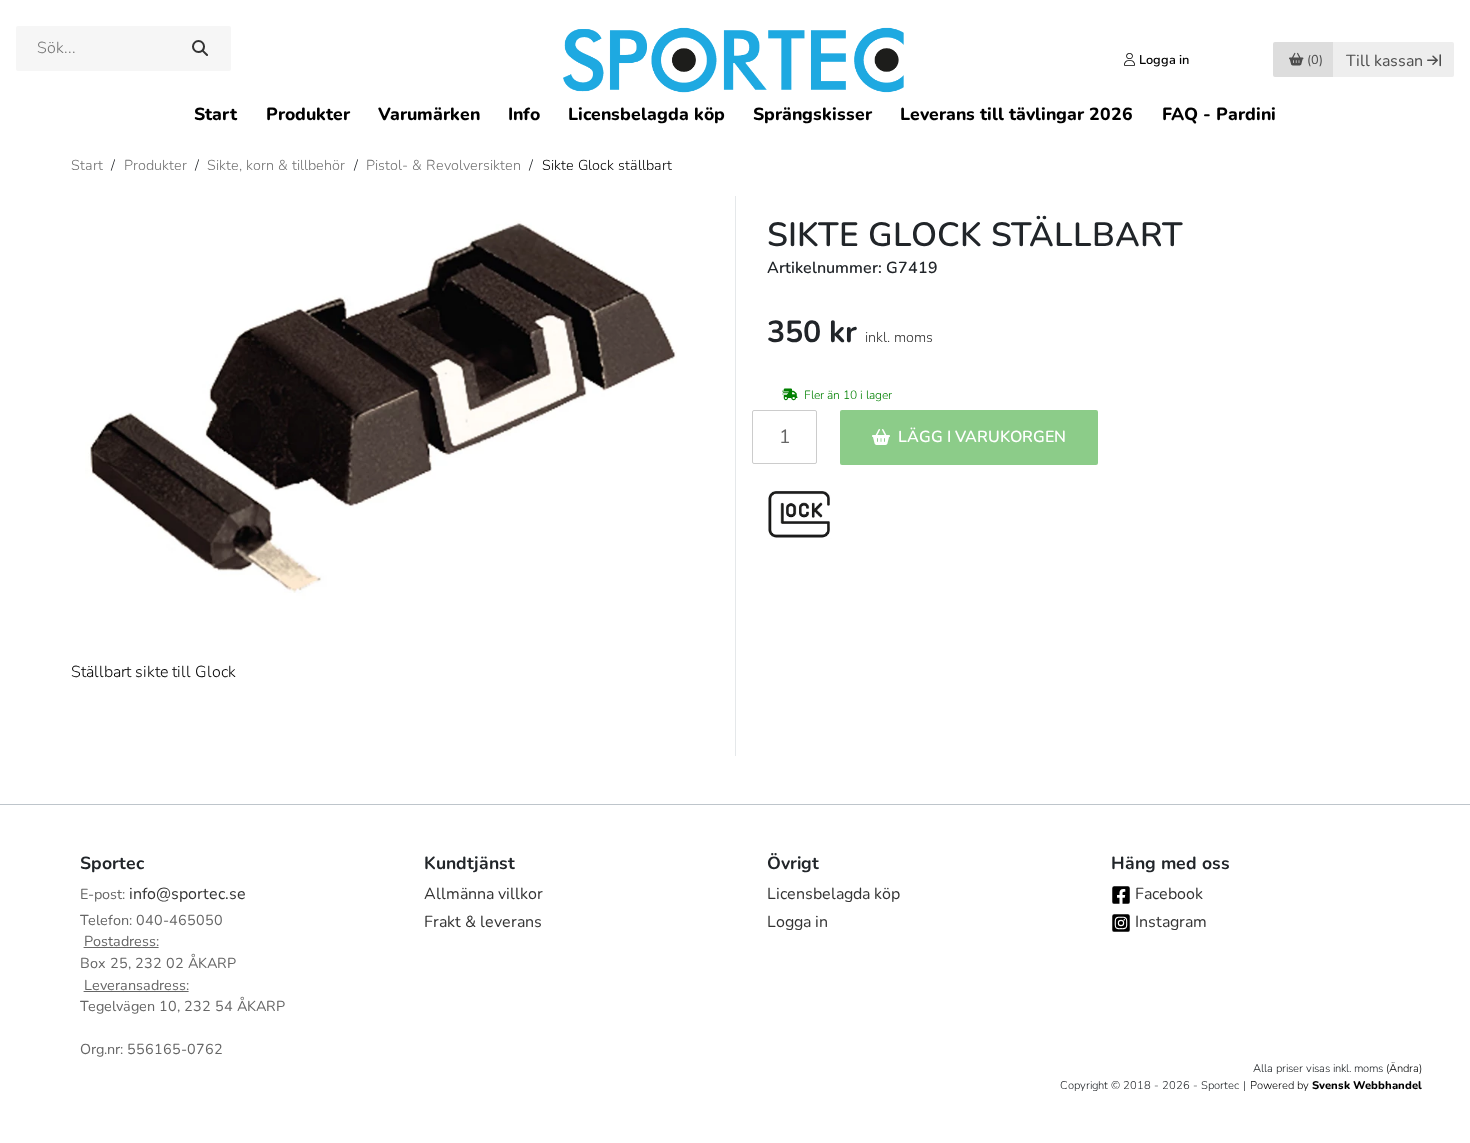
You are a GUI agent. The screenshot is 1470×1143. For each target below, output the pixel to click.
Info (524, 114)
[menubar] (734, 113)
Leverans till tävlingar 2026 (1016, 114)
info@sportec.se (187, 894)
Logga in (797, 922)
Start (215, 114)
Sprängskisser (812, 114)
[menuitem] (215, 113)
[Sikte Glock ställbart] (387, 412)
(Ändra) (1404, 1068)
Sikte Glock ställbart (607, 165)
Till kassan (1384, 61)
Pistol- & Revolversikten (443, 165)
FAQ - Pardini (1219, 114)
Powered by (1336, 1085)
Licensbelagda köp (646, 114)
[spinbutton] (784, 437)
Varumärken (429, 114)
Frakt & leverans (483, 922)
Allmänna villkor (483, 894)
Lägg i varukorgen (982, 437)
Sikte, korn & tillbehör (276, 165)
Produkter (308, 114)
